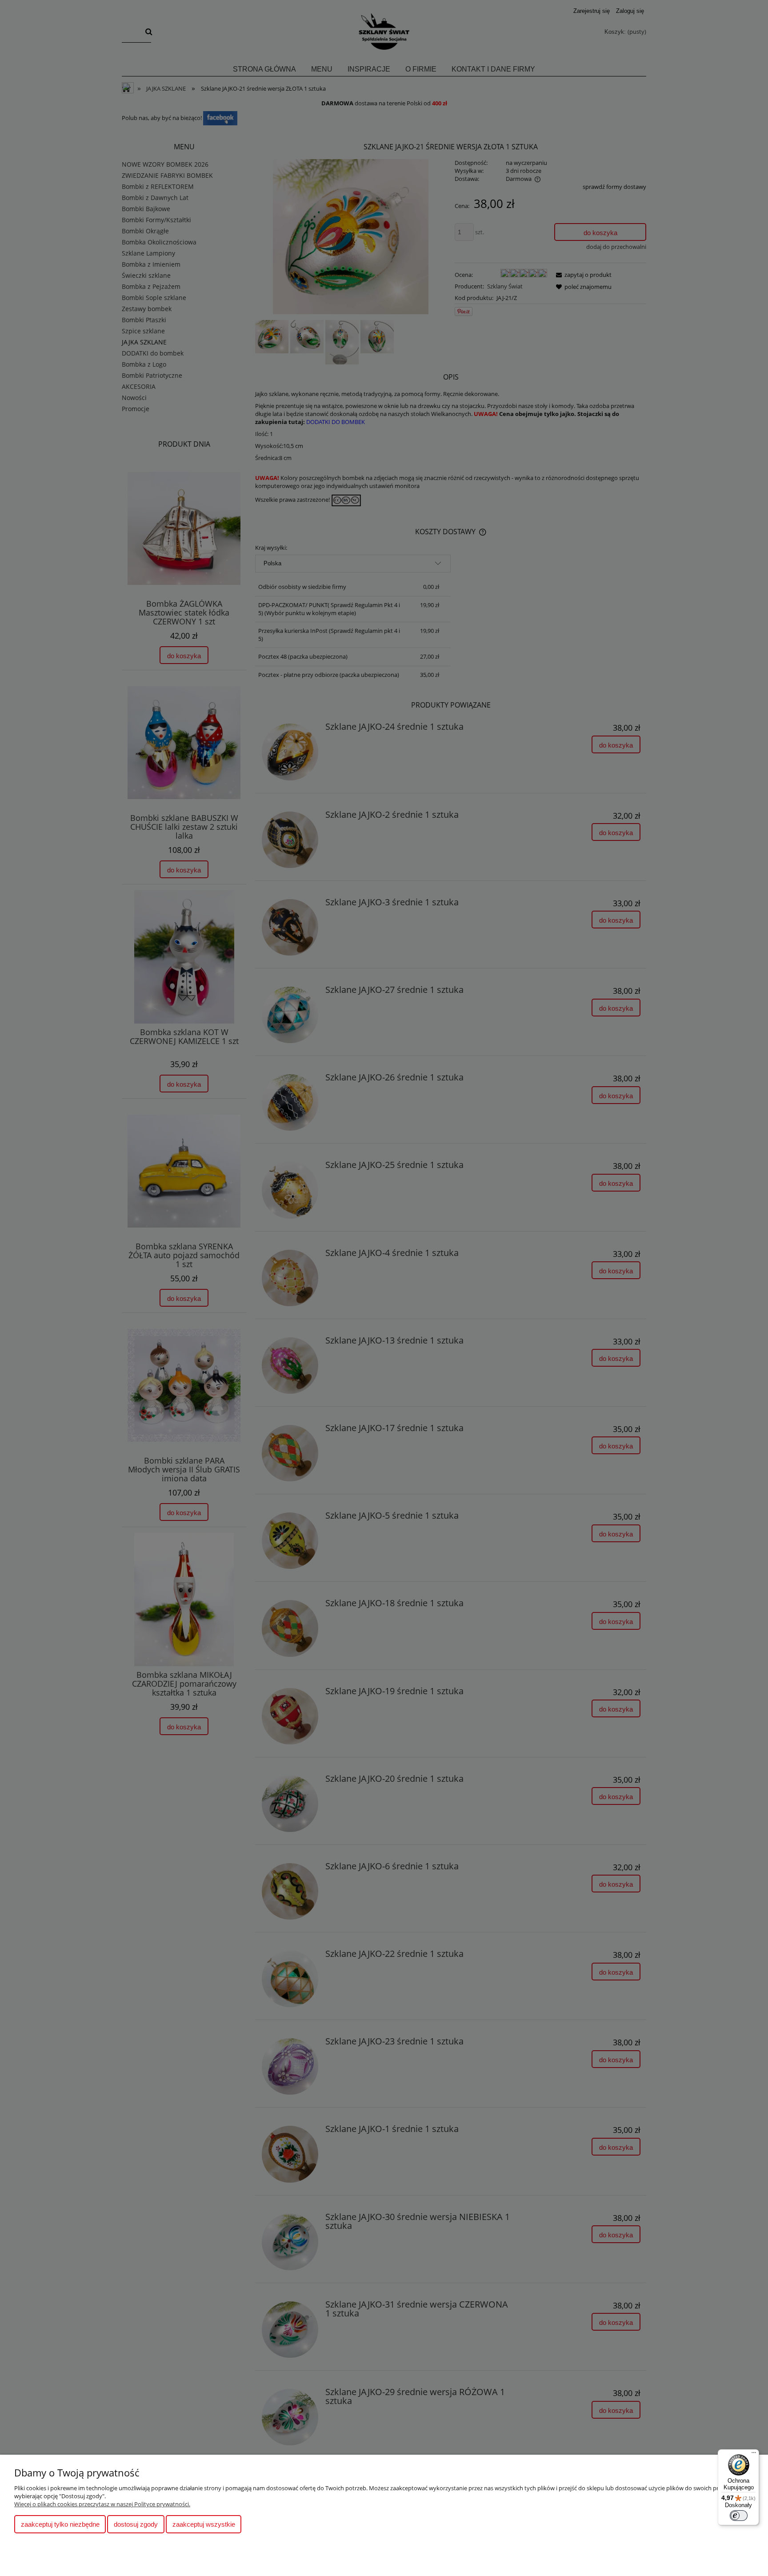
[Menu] (754, 2455)
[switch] (739, 2516)
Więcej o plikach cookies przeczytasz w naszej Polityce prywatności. (102, 2504)
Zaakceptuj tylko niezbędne (60, 2524)
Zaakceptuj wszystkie (204, 2524)
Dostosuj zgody (136, 2524)
